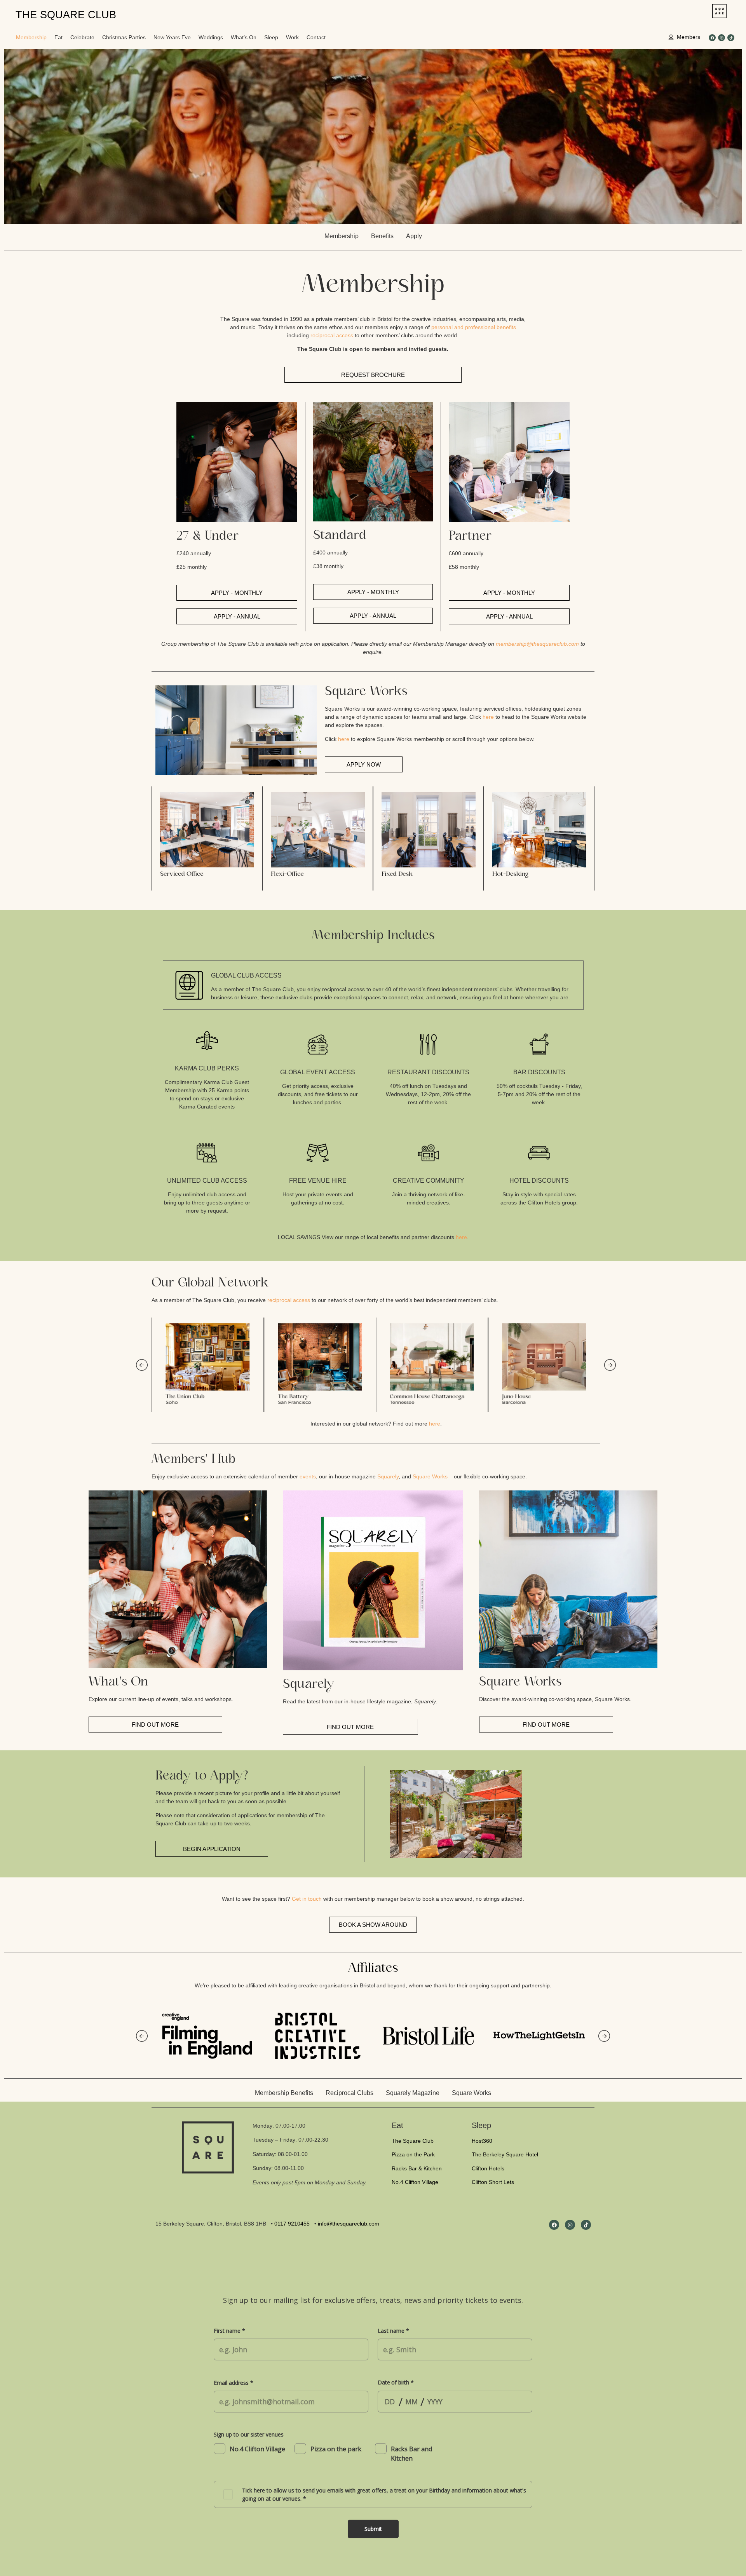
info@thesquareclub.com (349, 2224)
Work (292, 37)
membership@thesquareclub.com (537, 644)
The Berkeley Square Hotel (505, 2154)
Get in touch (307, 1899)
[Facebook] (712, 38)
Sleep (271, 37)
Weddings (211, 37)
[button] (159, 838)
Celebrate (82, 37)
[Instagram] (722, 38)
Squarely (388, 1476)
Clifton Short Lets (493, 2182)
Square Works (430, 1476)
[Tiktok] (731, 38)
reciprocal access (332, 335)
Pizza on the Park (413, 2154)
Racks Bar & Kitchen (417, 2168)
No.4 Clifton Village (415, 2182)
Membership (31, 37)
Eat (58, 37)
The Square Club (413, 2141)
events (308, 1476)
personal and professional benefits (474, 327)
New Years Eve (172, 37)
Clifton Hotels (488, 2168)
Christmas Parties (124, 37)
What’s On (244, 37)
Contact (316, 37)
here (488, 717)
